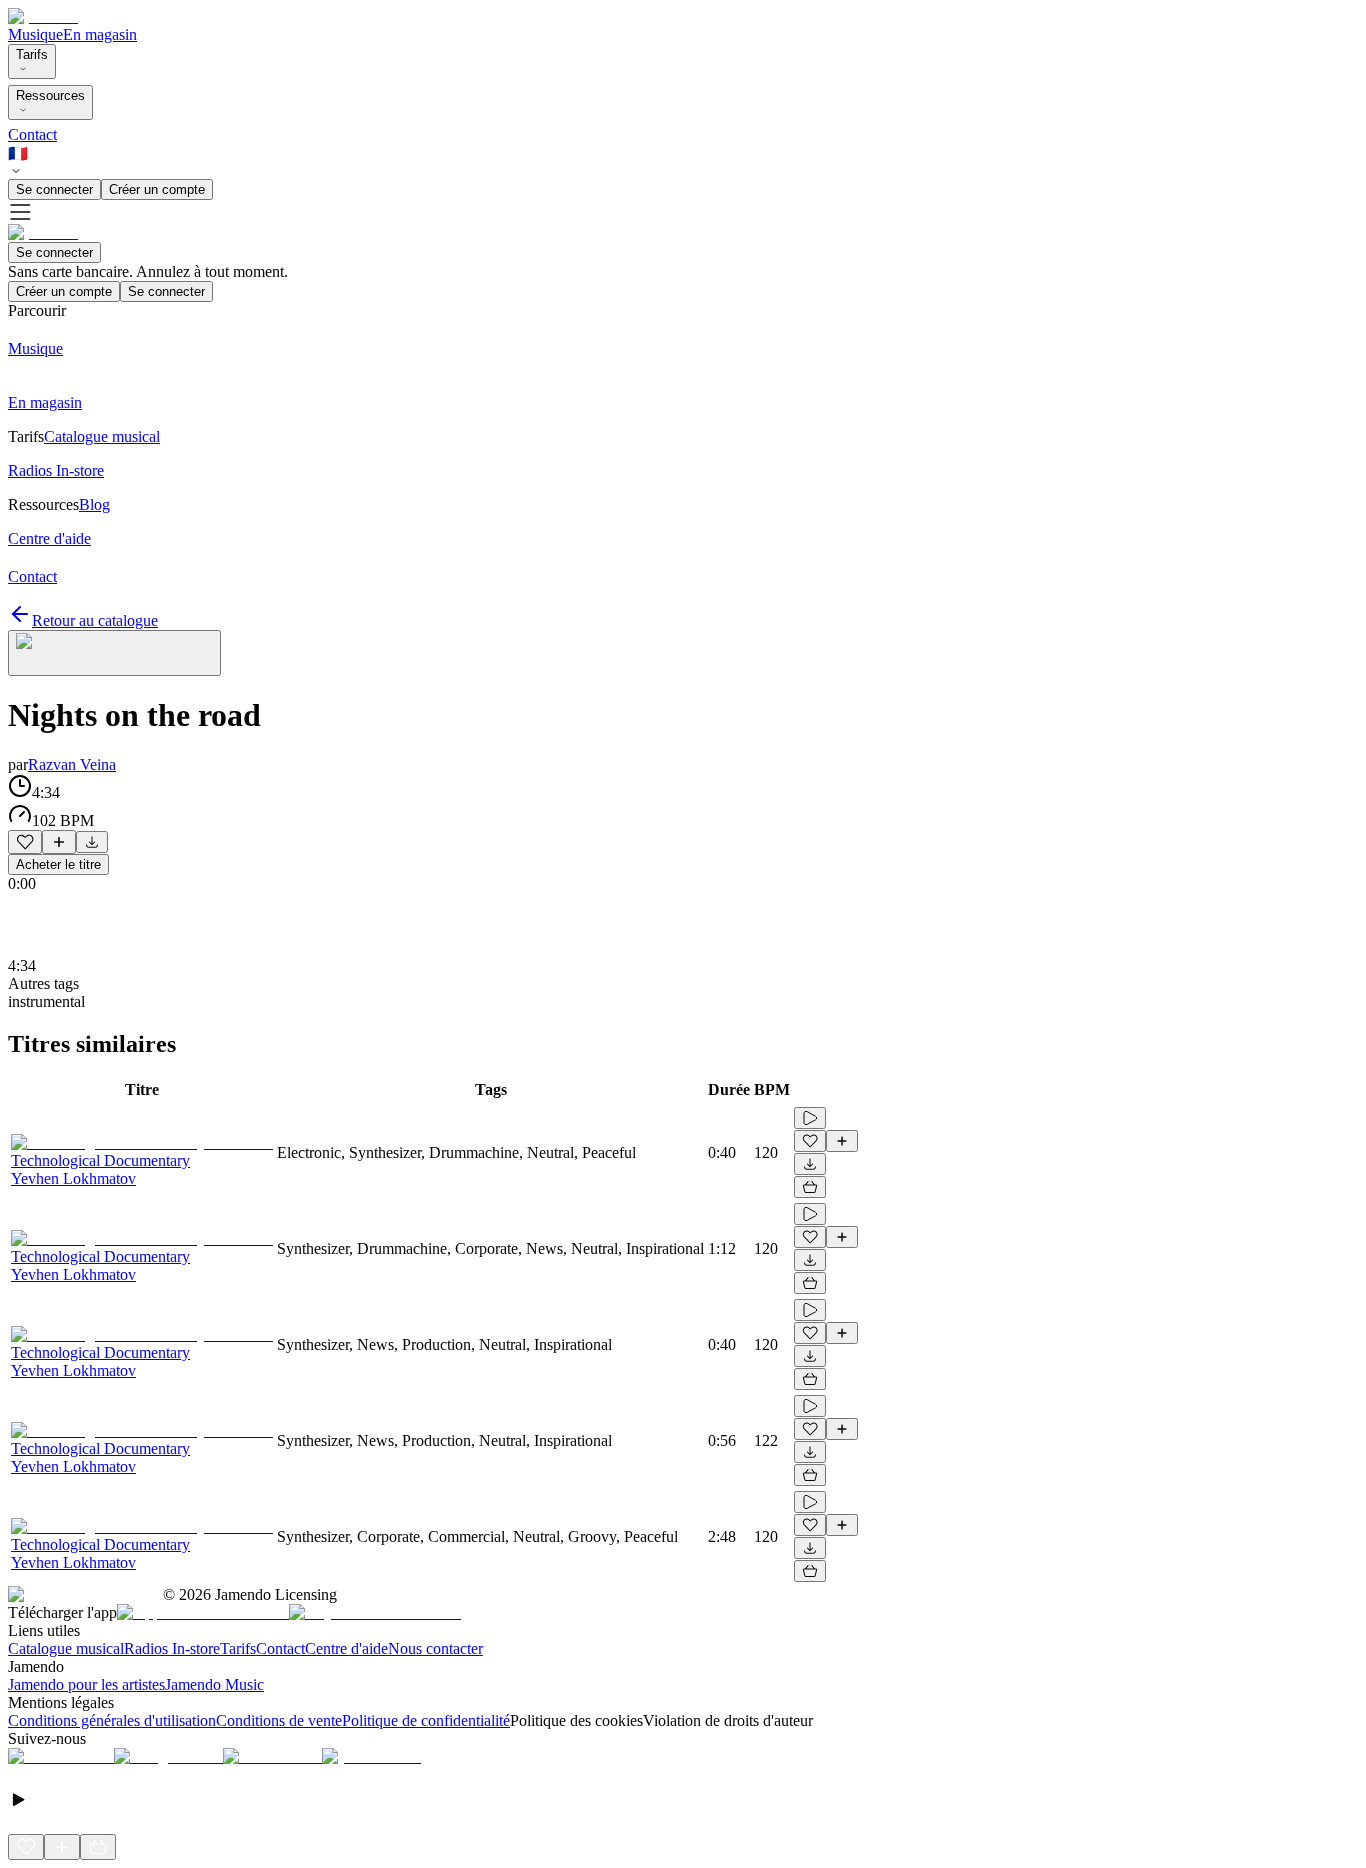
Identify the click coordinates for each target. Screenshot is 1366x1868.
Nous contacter (435, 1648)
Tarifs (32, 54)
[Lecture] (810, 1118)
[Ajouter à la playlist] (59, 842)
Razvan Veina (72, 764)
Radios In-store (172, 1648)
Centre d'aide (346, 1648)
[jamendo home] (43, 16)
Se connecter (54, 189)
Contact (32, 134)
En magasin (100, 34)
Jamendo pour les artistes (86, 1684)
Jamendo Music (214, 1684)
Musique (35, 34)
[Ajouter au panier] (810, 1187)
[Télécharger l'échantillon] (92, 842)
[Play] (114, 653)
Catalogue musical (66, 1648)
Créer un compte (157, 189)
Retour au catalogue (95, 620)
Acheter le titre (58, 864)
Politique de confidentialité (426, 1720)
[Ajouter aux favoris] (25, 842)
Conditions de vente (279, 1720)
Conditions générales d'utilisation (112, 1720)
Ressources (50, 95)
